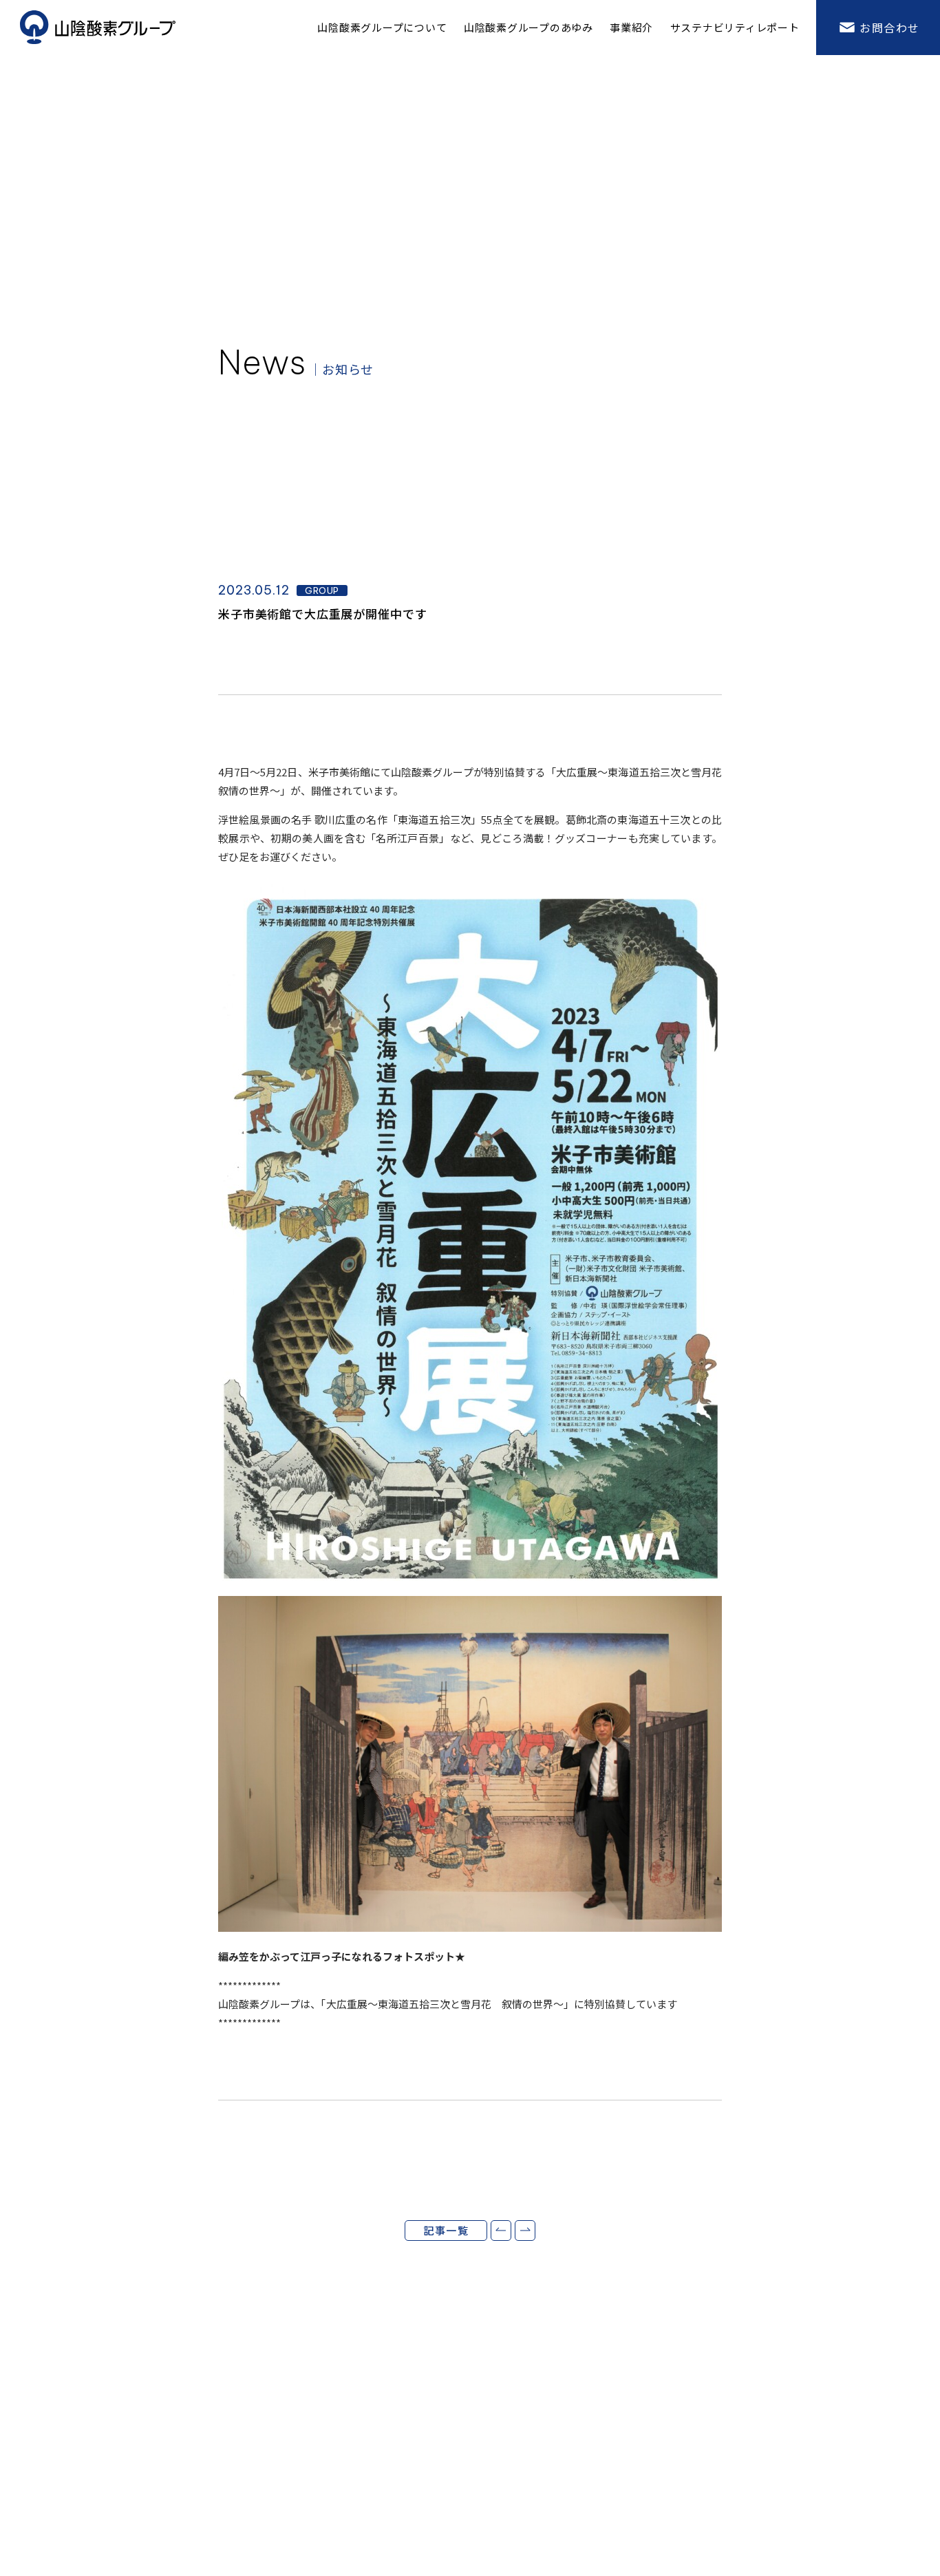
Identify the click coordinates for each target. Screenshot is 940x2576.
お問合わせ (890, 28)
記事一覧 (446, 2230)
